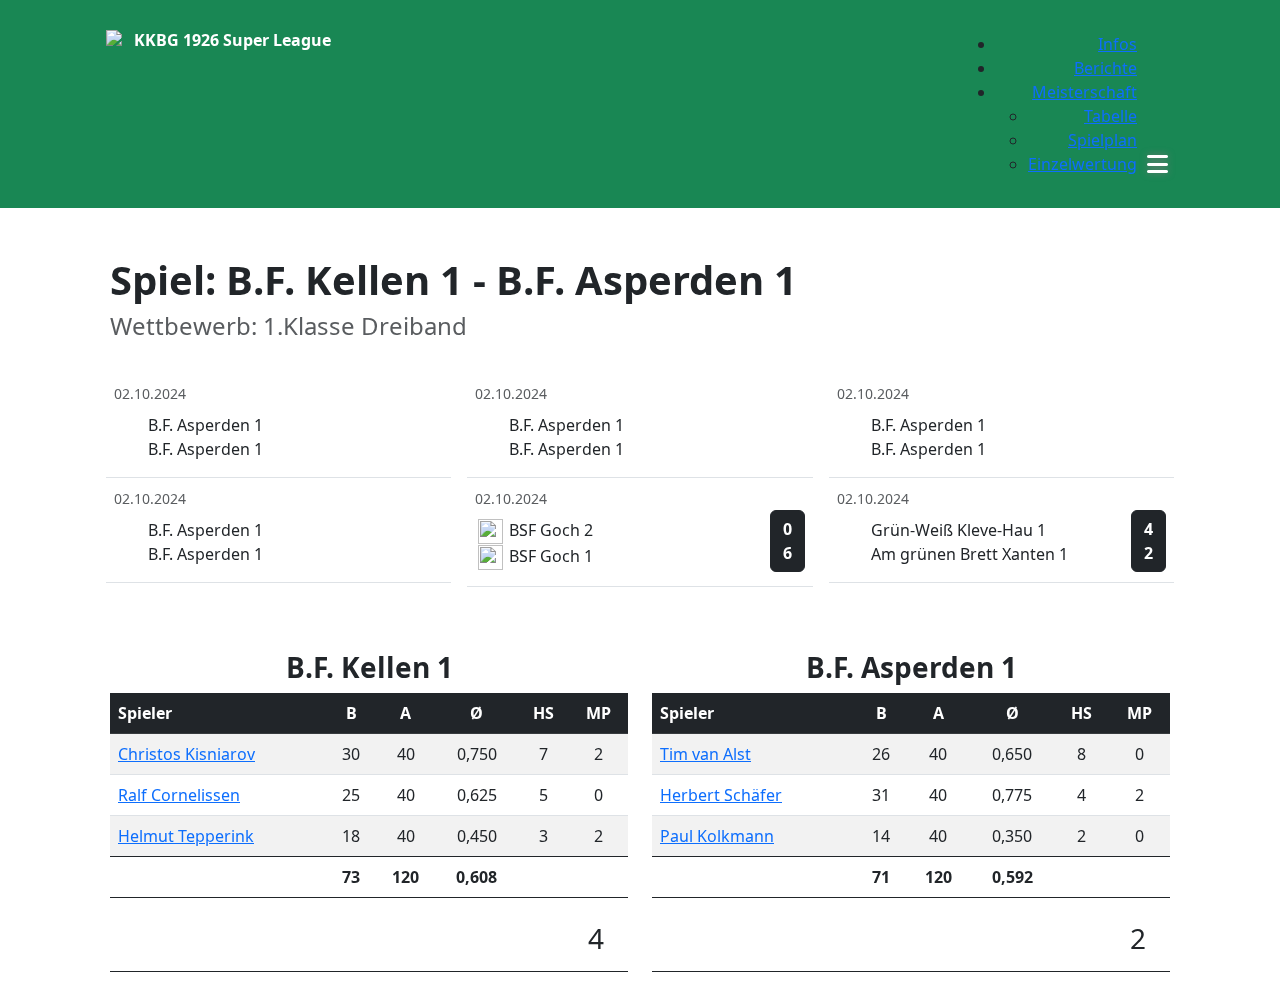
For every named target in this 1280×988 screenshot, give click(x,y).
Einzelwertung (1082, 164)
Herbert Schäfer (721, 795)
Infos (1117, 44)
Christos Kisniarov (186, 754)
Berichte (1105, 68)
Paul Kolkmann (717, 836)
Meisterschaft (1084, 92)
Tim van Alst (705, 754)
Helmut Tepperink (186, 836)
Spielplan (1102, 140)
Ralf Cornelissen (179, 795)
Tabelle (1110, 116)
